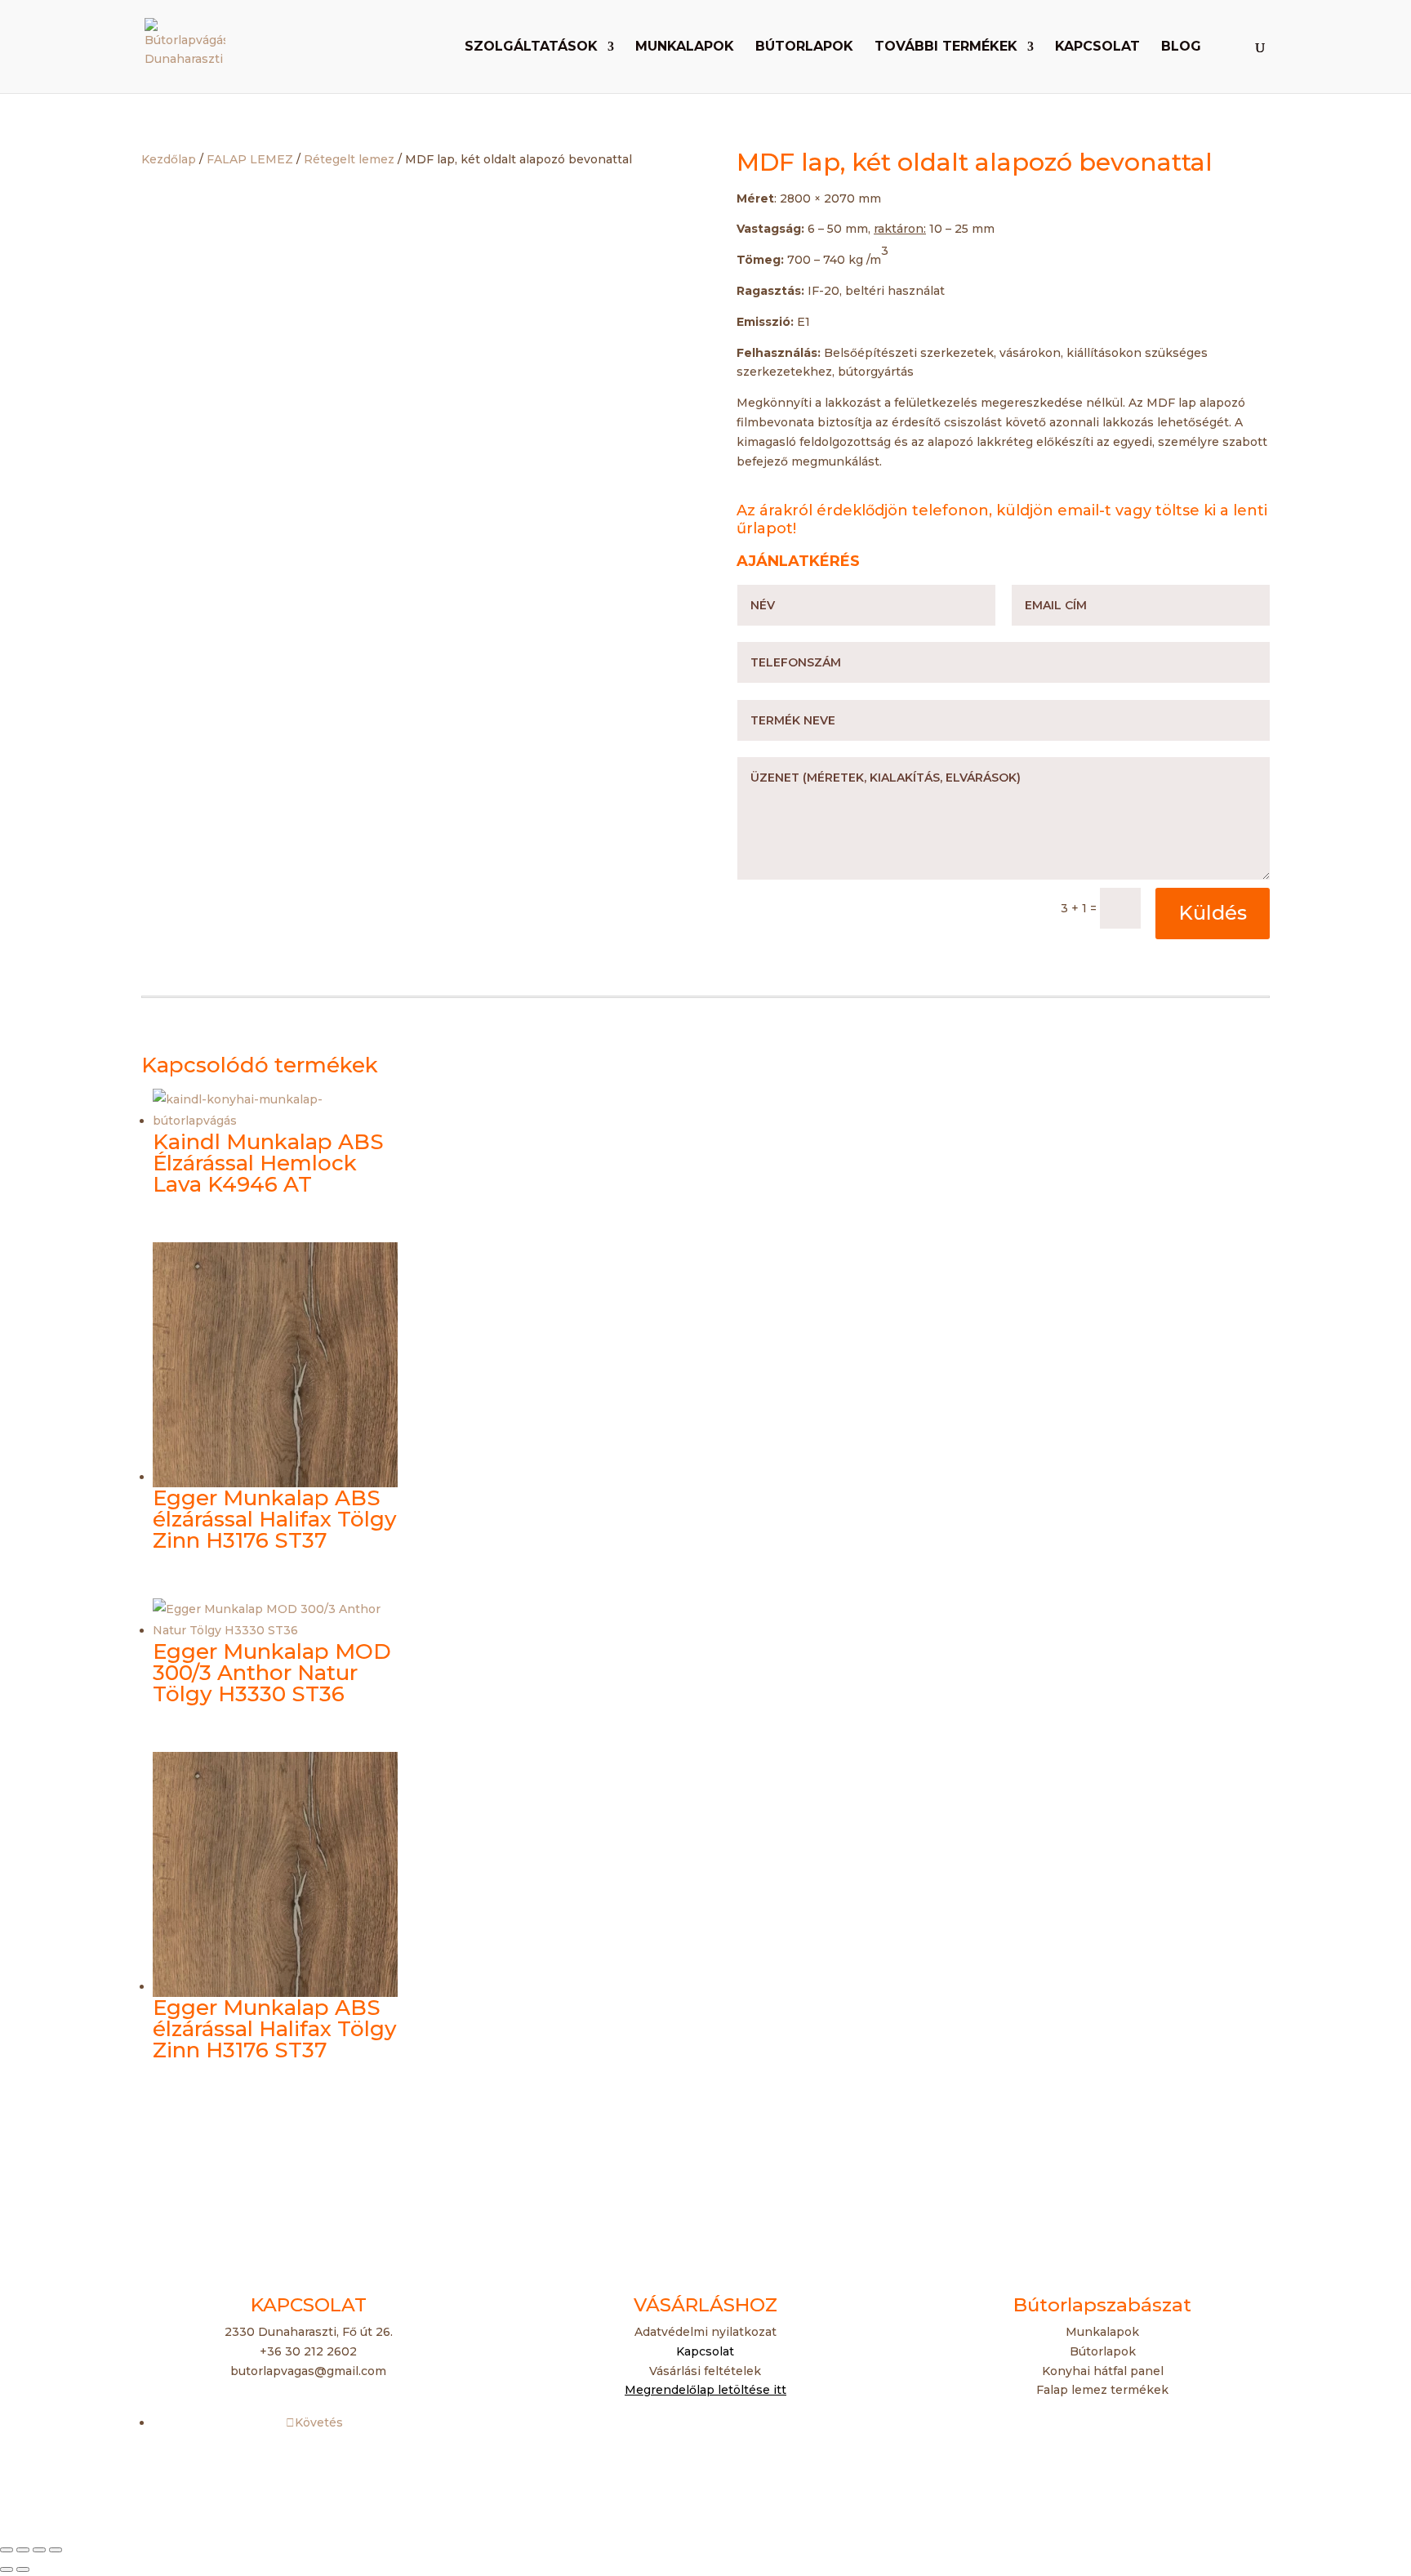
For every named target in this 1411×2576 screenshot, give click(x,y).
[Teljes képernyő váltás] (23, 2550)
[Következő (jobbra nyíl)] (23, 2569)
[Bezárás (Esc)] (56, 2550)
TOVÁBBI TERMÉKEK (946, 47)
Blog (1181, 47)
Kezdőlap (169, 159)
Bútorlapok (804, 47)
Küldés (1213, 913)
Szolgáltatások (531, 47)
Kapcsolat (1097, 47)
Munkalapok (685, 47)
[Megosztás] (39, 2550)
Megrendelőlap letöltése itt (705, 2390)
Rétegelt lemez (349, 159)
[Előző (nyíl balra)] (7, 2569)
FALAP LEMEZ (250, 159)
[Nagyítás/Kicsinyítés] (7, 2550)
